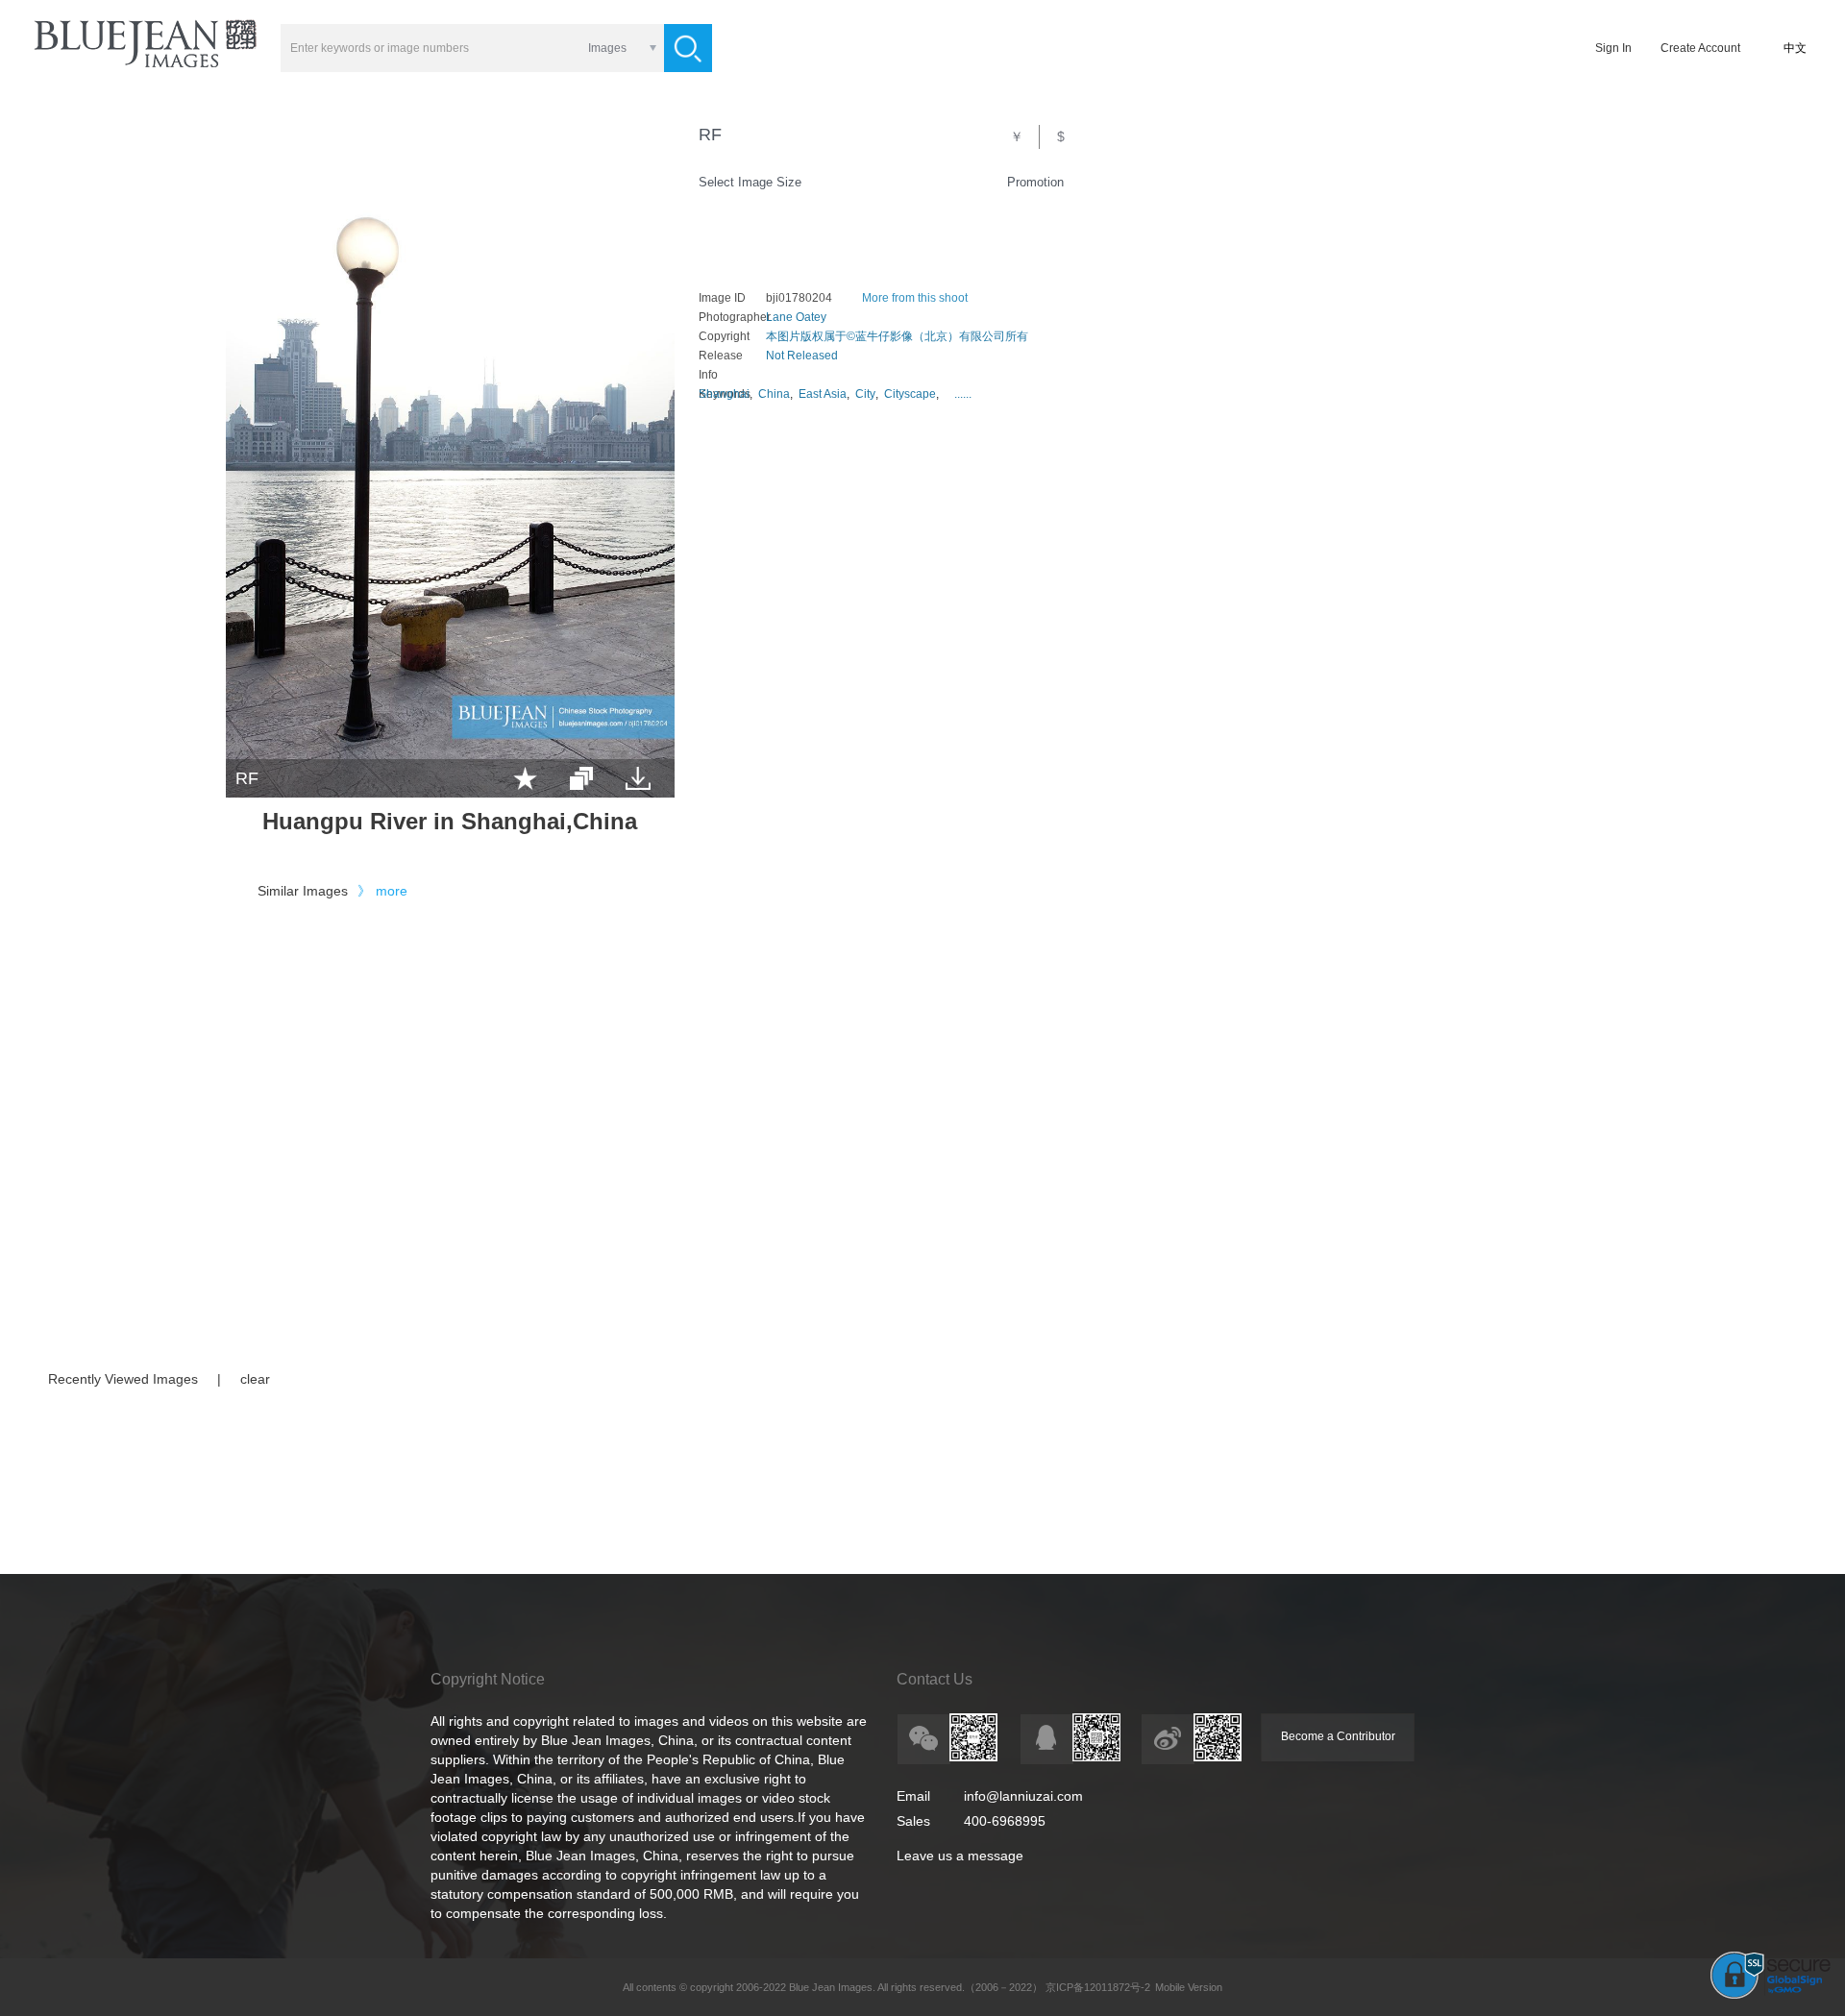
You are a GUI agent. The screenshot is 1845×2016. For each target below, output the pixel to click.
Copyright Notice (488, 1679)
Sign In (1613, 48)
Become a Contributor (1338, 1736)
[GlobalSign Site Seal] (1771, 1995)
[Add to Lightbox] (525, 778)
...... (963, 394)
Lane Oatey (796, 317)
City (865, 394)
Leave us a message (960, 1856)
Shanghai (724, 394)
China (774, 394)
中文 (1795, 48)
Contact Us (935, 1679)
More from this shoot (915, 298)
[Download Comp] (638, 778)
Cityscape (910, 394)
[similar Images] (581, 778)
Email (913, 1796)
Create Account (1700, 48)
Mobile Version (1189, 1987)
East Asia (823, 394)
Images (607, 48)
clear (255, 1379)
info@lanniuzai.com (1023, 1796)
